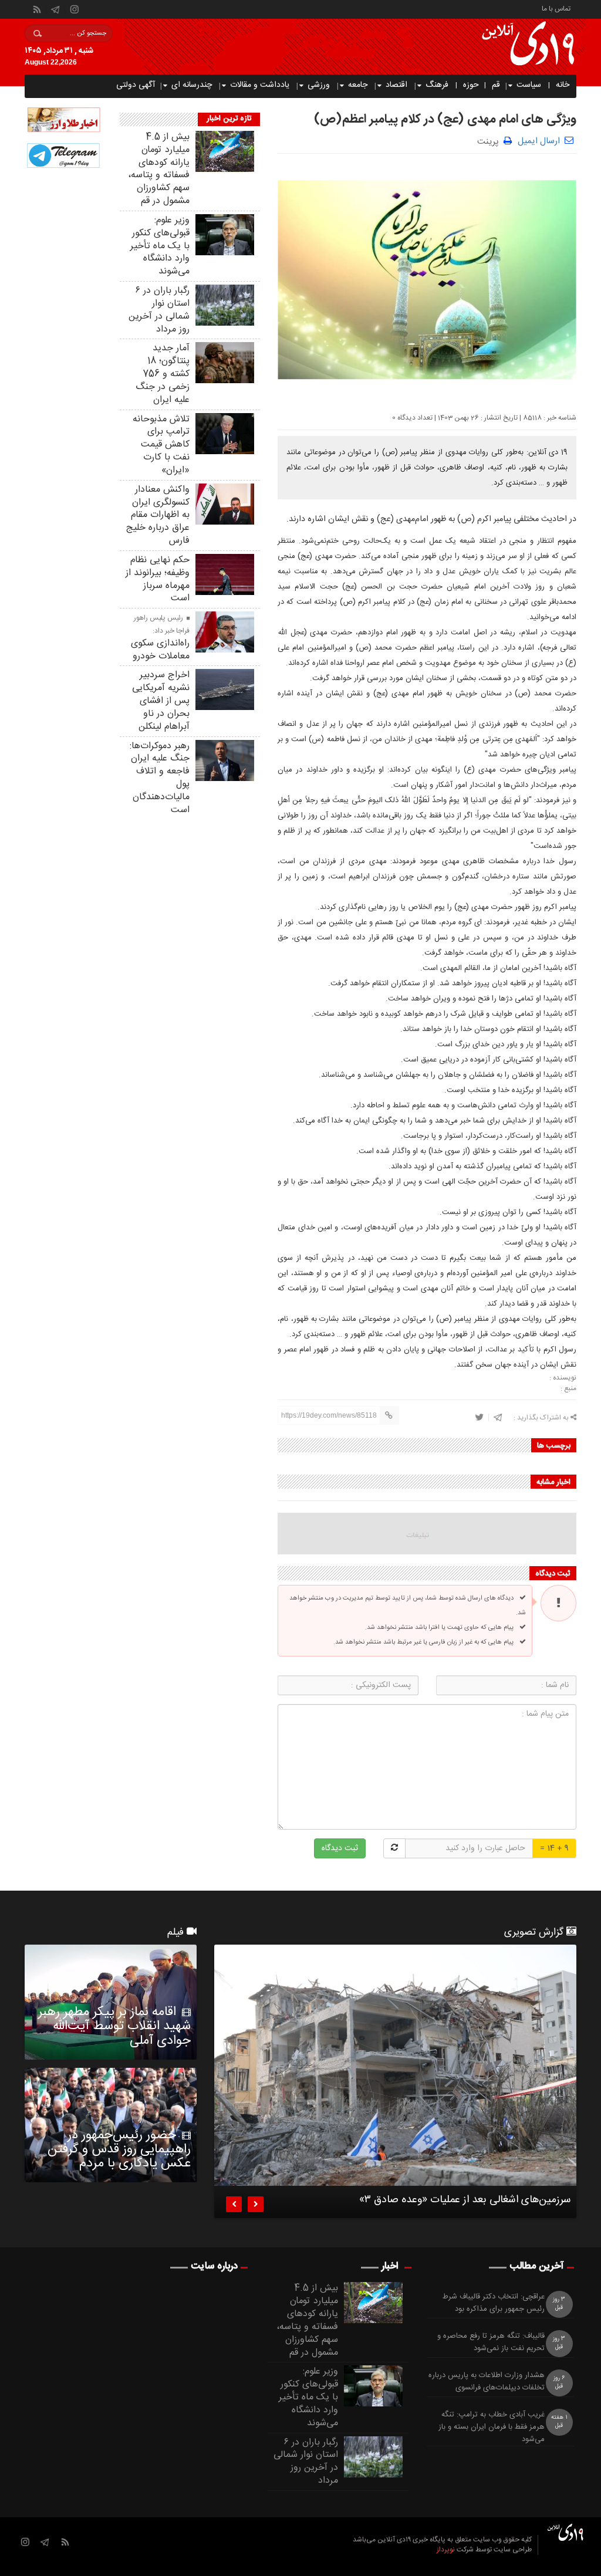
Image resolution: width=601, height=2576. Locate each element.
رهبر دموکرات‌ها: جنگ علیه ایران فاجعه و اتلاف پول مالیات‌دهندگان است (160, 778)
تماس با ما (556, 8)
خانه (563, 85)
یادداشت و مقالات (260, 85)
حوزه (471, 85)
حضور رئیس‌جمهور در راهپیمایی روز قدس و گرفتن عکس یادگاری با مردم (119, 2149)
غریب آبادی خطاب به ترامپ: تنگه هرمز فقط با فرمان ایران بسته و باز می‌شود (492, 2427)
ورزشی (319, 85)
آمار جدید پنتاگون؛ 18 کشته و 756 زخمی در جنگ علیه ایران (163, 374)
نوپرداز (446, 2550)
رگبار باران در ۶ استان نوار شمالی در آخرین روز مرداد (159, 310)
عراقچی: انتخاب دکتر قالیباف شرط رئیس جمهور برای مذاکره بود (494, 2303)
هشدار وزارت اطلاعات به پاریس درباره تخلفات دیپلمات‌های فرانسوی (487, 2382)
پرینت (490, 141)
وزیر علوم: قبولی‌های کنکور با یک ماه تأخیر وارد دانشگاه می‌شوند (160, 246)
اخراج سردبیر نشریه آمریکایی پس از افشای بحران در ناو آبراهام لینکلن (161, 701)
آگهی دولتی (136, 85)
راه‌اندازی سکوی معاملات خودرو (160, 650)
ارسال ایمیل (539, 141)
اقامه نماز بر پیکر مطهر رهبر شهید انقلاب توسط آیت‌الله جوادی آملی (114, 2026)
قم (496, 85)
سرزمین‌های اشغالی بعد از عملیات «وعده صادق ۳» (465, 2202)
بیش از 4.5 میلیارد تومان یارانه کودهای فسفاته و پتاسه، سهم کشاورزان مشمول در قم (159, 169)
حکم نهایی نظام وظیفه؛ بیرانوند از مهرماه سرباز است (158, 579)
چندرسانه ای (192, 85)
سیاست (529, 85)
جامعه (358, 85)
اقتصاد (396, 85)
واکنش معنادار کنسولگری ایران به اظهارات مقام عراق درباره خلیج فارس (158, 515)
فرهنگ (437, 85)
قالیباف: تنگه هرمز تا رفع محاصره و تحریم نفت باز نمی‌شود (491, 2342)
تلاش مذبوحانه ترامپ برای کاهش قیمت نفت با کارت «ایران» (161, 445)
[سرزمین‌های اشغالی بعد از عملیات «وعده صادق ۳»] (395, 2065)
